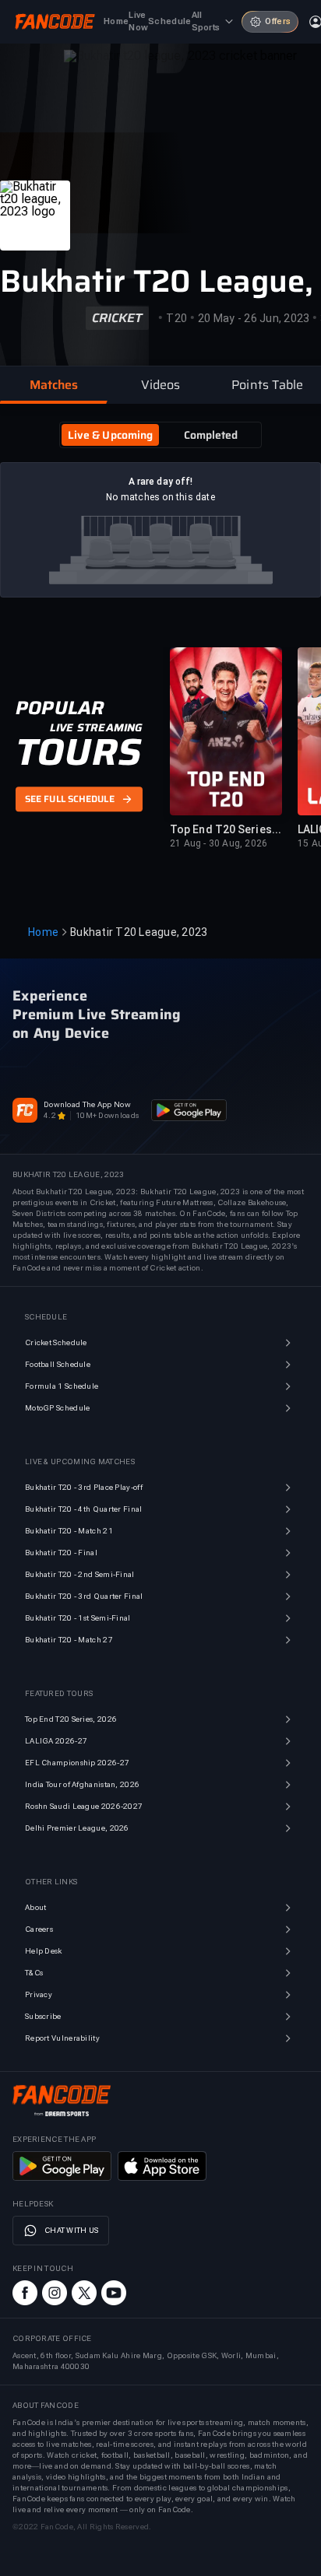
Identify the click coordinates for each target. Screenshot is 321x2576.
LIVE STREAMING (96, 727)
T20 (176, 318)
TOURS (78, 752)
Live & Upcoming (111, 435)
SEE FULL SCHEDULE (70, 799)
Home (43, 932)
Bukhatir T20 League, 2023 (139, 932)
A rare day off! (161, 482)
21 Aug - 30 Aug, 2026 (219, 843)
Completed (211, 435)
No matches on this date (160, 497)
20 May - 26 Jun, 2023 (254, 318)
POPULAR (60, 708)
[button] (53, 385)
